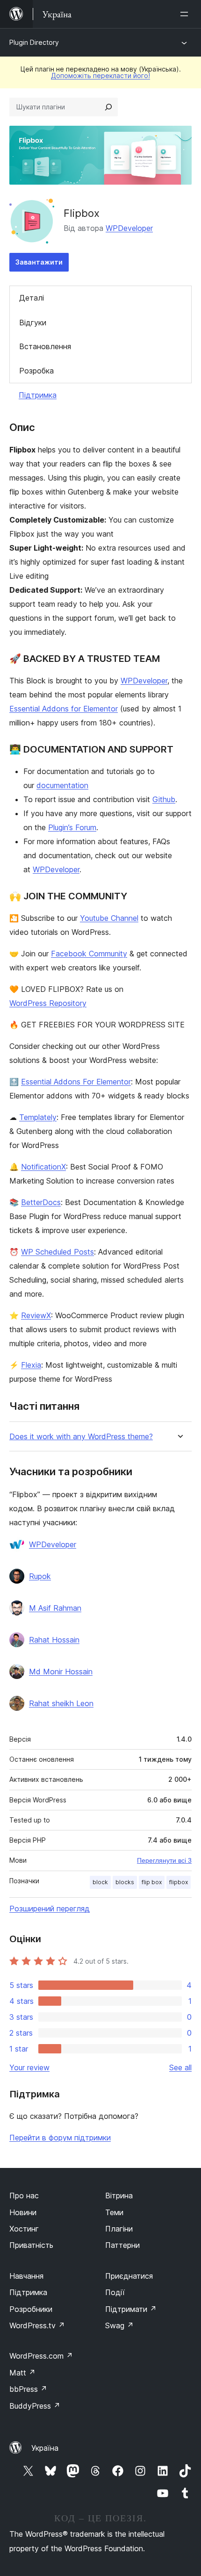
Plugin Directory (34, 42)
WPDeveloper (129, 228)
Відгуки (33, 323)
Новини (23, 2212)
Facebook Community (89, 954)
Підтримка (38, 395)
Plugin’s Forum (72, 827)
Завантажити (39, 262)
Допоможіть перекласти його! (100, 75)
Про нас (24, 2196)
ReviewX (36, 1315)
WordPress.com (41, 2356)
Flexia (31, 1365)
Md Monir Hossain (61, 1672)
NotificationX (43, 1167)
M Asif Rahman (55, 1608)
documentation (62, 785)
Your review (29, 2067)
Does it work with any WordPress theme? (81, 1437)
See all (180, 2067)
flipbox (179, 1882)
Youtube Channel (109, 918)
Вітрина (119, 2196)
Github (164, 799)
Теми (114, 2212)
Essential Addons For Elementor (76, 1082)
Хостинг (24, 2229)
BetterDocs (41, 1202)
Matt (22, 2373)
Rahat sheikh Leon (61, 1703)
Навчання (26, 2276)
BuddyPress (35, 2406)
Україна (45, 2448)
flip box (152, 1882)
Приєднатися (129, 2276)
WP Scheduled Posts (57, 1252)
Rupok (40, 1576)
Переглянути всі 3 (164, 1860)
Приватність (31, 2245)
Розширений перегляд (50, 1909)
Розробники (31, 2309)
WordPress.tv (37, 2325)
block (100, 1882)
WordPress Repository (48, 1003)
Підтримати (131, 2309)
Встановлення (45, 346)
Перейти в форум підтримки (60, 2138)
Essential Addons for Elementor (64, 709)
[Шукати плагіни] (108, 107)
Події (115, 2292)
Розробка (36, 371)
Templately (38, 1117)
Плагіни (119, 2229)
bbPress (28, 2389)
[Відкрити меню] (186, 14)
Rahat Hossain (54, 1640)
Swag (119, 2325)
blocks (125, 1882)
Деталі (32, 298)
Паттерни (122, 2245)
